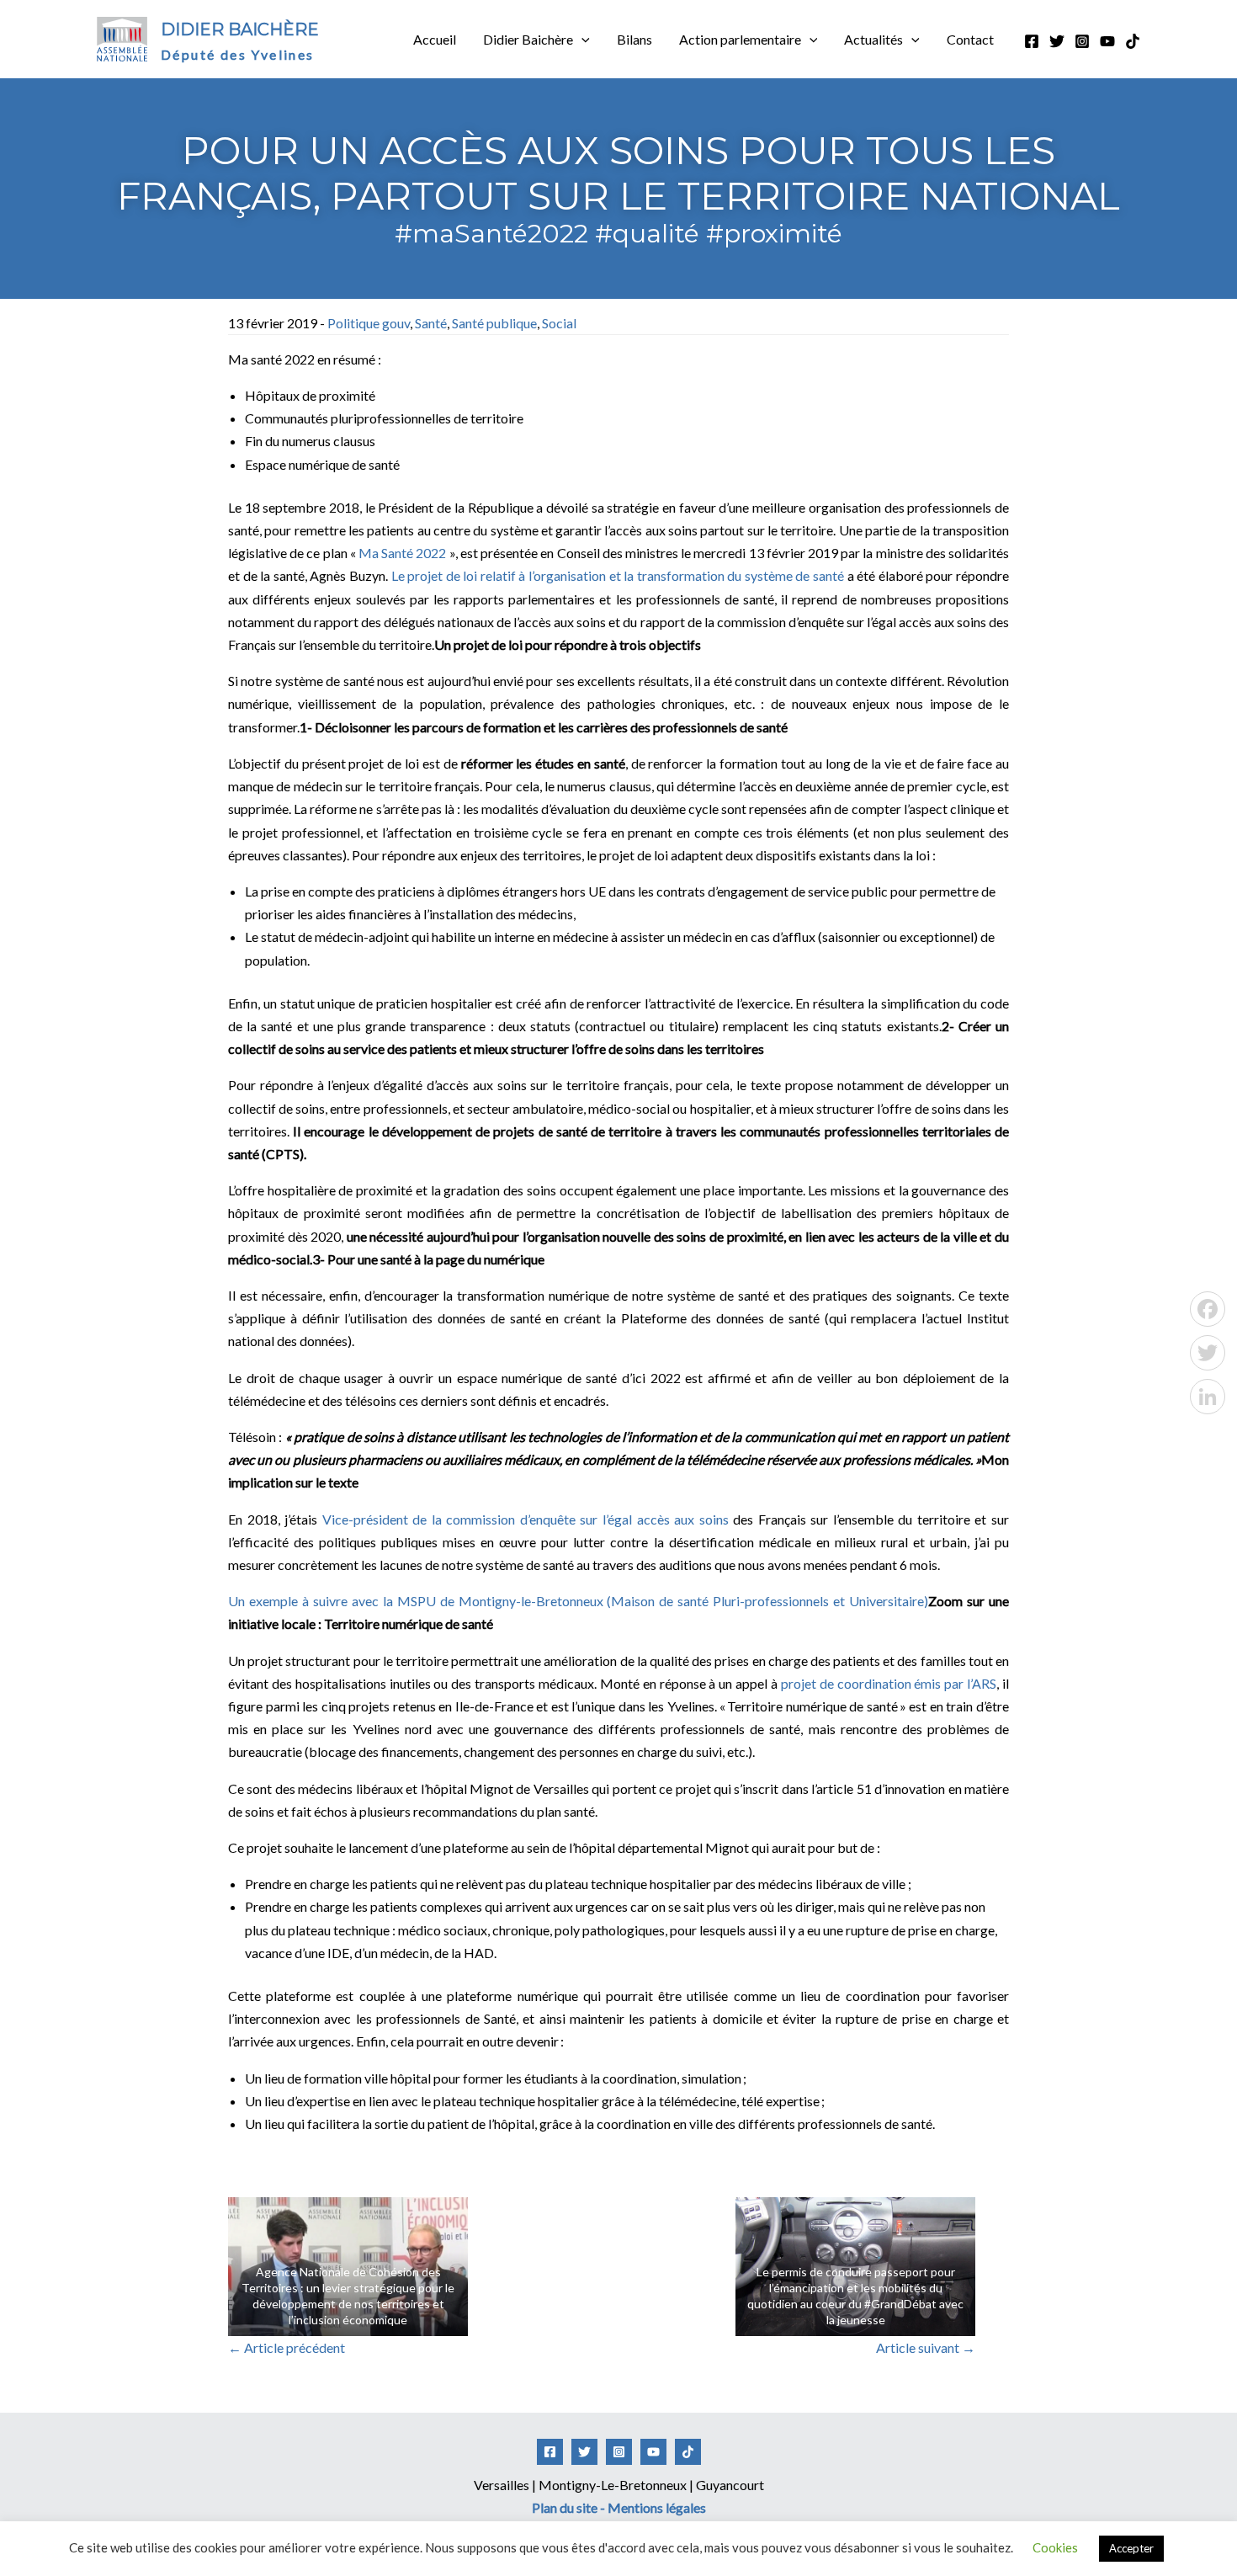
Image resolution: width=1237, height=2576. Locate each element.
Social (559, 323)
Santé (431, 323)
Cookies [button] (1055, 2547)
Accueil (435, 39)
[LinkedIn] (1208, 1397)
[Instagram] (1082, 41)
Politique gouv (369, 323)
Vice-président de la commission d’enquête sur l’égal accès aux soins (526, 1519)
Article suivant (926, 2347)
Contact (970, 39)
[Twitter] (1057, 41)
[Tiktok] (1133, 41)
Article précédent (287, 2347)
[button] (581, 40)
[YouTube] (1107, 41)
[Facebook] (1032, 41)
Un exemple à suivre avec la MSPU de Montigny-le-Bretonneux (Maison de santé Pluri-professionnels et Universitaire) (578, 1601)
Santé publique (494, 323)
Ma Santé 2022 (404, 553)
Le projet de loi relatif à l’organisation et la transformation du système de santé (618, 575)
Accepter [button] (1131, 2548)
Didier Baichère (240, 29)
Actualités (873, 39)
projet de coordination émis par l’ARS (889, 1683)
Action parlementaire (740, 39)
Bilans (634, 39)
